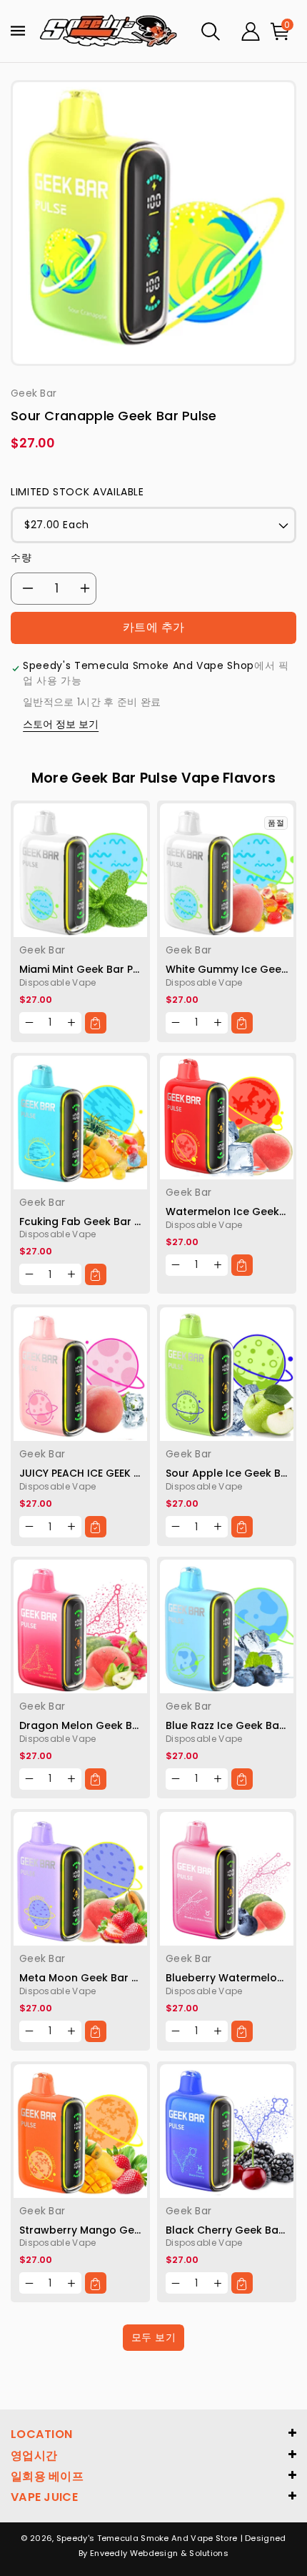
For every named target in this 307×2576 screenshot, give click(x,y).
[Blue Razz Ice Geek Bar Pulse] (227, 1626)
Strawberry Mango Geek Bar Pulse (108, 2230)
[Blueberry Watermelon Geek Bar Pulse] (227, 1879)
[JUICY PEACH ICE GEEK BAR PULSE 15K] (80, 1374)
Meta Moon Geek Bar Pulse (89, 1978)
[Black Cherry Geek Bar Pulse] (227, 2131)
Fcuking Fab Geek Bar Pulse (90, 1222)
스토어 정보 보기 (61, 724)
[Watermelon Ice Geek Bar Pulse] (227, 1118)
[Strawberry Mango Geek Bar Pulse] (80, 2131)
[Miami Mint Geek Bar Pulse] (80, 870)
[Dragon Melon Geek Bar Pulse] (80, 1626)
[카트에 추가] (96, 1023)
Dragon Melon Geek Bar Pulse (96, 1725)
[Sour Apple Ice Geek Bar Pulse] (227, 1374)
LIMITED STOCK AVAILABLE (77, 492)
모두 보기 (154, 2337)
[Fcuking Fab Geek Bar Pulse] (80, 1123)
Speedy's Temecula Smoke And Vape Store (147, 2538)
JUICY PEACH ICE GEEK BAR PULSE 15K (111, 1473)
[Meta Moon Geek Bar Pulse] (80, 1879)
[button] (211, 31)
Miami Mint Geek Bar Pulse (87, 969)
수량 (21, 558)
